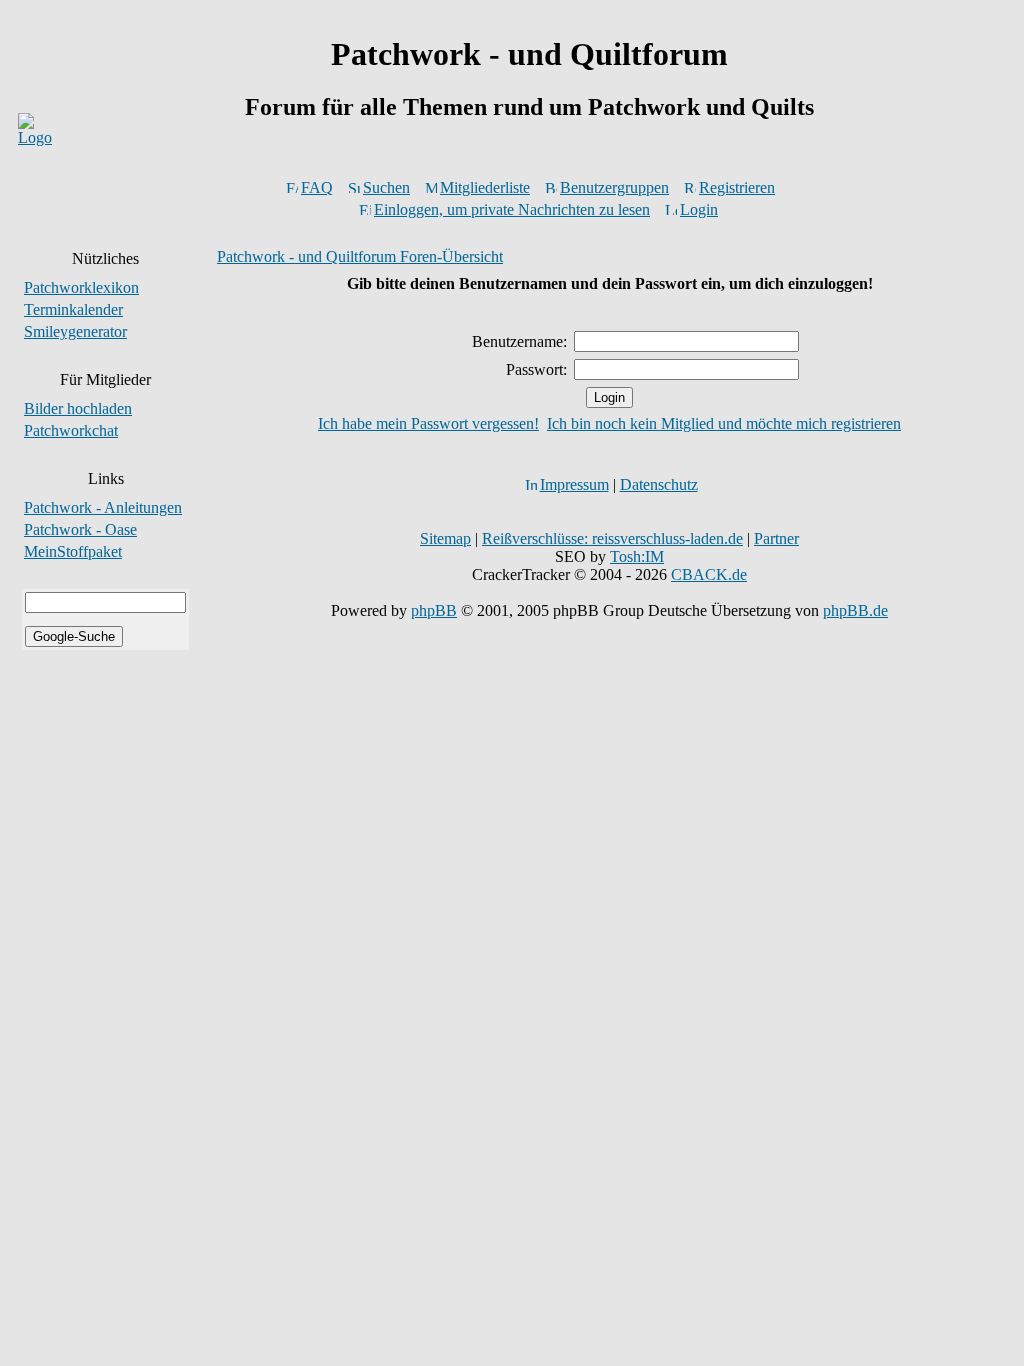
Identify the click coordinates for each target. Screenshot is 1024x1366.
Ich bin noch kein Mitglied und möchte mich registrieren (724, 423)
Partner (776, 538)
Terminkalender (73, 309)
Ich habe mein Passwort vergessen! (428, 423)
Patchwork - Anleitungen (103, 507)
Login (699, 209)
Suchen (386, 187)
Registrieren (737, 187)
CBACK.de (709, 574)
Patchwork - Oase (80, 529)
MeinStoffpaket (73, 551)
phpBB (434, 610)
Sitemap (445, 538)
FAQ (317, 187)
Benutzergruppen (614, 187)
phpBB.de (855, 610)
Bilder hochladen (78, 408)
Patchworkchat (71, 430)
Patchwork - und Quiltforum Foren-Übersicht (360, 256)
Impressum (574, 484)
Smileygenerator (75, 331)
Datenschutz (659, 484)
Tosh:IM (637, 556)
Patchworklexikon (81, 287)
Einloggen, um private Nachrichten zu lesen (512, 209)
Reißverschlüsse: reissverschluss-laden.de (612, 538)
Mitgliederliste (485, 187)
